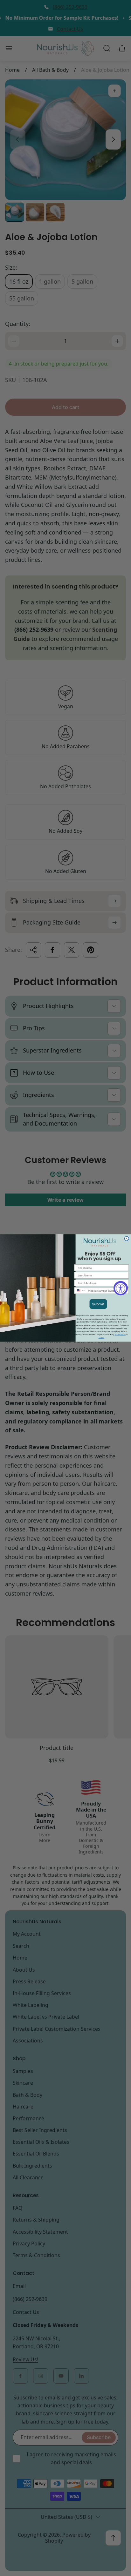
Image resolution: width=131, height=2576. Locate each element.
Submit (98, 1304)
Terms (101, 1338)
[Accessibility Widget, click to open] (121, 1288)
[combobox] (80, 1291)
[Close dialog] (127, 1239)
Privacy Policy (120, 1335)
